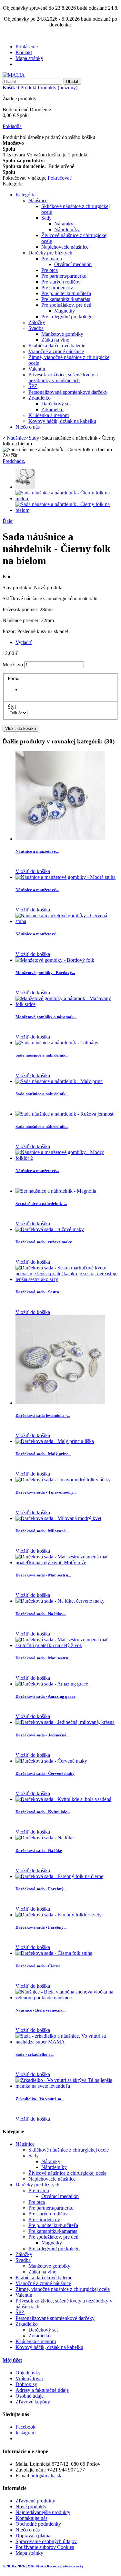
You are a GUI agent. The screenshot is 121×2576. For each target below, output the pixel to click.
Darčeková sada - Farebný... (41, 1889)
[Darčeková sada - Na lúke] (45, 1838)
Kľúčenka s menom (49, 415)
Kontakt (24, 52)
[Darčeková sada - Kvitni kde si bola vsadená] (63, 1799)
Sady (46, 218)
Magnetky (65, 311)
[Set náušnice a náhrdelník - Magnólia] (56, 1191)
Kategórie (25, 195)
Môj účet (12, 2360)
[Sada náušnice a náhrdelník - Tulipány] (57, 1043)
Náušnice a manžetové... (37, 851)
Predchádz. (14, 461)
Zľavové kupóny (33, 2402)
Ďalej (8, 521)
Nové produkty (31, 2506)
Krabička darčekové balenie (57, 346)
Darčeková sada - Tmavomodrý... (46, 1492)
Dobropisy (26, 2384)
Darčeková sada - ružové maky (44, 1242)
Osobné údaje (30, 2396)
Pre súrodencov (57, 288)
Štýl (12, 707)
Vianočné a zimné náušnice (56, 351)
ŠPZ (33, 386)
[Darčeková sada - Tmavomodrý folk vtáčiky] (63, 1480)
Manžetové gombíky (62, 334)
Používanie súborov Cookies (45, 2547)
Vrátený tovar (29, 2378)
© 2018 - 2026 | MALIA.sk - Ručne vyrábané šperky (43, 2566)
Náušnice (38, 200)
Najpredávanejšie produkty (43, 2512)
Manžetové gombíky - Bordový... (45, 973)
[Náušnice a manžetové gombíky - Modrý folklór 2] (67, 1158)
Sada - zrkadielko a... (35, 2054)
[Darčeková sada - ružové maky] (50, 1229)
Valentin (37, 369)
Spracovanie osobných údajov (46, 2541)
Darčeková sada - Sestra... (39, 1292)
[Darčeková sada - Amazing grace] (52, 1684)
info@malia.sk (46, 2476)
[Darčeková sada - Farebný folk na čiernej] (60, 1876)
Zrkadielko (40, 398)
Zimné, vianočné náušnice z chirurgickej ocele (63, 2289)
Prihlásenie (27, 47)
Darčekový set (56, 404)
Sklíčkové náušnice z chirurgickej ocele (69, 2150)
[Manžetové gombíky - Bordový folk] (55, 960)
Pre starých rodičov (61, 282)
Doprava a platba (33, 2536)
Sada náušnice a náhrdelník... (42, 1055)
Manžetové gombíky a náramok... (46, 1017)
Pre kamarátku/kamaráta (66, 299)
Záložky (37, 322)
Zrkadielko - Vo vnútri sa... (40, 2099)
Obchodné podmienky (38, 2524)
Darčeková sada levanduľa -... (43, 1415)
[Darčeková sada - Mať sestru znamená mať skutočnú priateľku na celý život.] (67, 1645)
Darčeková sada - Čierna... (40, 1966)
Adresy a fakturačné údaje (42, 2390)
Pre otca (50, 270)
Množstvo (13, 665)
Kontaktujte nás (31, 2518)
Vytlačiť (24, 642)
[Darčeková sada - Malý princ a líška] (55, 1441)
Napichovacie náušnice (65, 247)
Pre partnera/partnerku (64, 276)
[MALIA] (14, 75)
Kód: (8, 577)
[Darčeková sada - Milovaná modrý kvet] (58, 1518)
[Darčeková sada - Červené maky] (51, 1761)
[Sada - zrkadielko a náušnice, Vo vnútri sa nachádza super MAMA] (67, 2042)
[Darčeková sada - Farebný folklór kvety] (59, 1915)
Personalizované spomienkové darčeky (68, 392)
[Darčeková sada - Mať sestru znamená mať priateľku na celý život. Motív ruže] (67, 1562)
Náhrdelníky (67, 229)
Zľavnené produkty (35, 2501)
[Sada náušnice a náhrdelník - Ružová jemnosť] (65, 1114)
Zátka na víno (55, 340)
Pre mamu (52, 259)
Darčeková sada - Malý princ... (43, 1454)
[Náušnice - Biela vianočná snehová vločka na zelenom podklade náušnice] (67, 1998)
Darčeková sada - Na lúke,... (41, 1614)
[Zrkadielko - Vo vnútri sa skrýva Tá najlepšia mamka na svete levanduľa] (67, 2086)
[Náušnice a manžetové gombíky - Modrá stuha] (66, 877)
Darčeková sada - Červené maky (45, 1773)
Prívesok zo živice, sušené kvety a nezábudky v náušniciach (63, 378)
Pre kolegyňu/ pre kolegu (67, 317)
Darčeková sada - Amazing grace (45, 1696)
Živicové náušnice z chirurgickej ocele (67, 2173)
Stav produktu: (18, 587)
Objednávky (28, 2373)
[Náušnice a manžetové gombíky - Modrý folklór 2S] (60, 839)
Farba (14, 678)
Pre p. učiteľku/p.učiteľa (66, 293)
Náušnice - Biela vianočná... (40, 2010)
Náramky (64, 224)
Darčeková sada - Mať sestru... (43, 1575)
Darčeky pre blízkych (50, 253)
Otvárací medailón (73, 264)
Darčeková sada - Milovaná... (42, 1531)
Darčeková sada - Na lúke (39, 1850)
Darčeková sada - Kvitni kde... (43, 1812)
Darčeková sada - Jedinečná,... (43, 1735)
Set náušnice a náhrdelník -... (41, 1203)
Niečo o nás (28, 427)
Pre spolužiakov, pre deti (66, 305)
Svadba (36, 328)
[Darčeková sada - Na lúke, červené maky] (60, 1601)
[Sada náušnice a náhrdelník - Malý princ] (59, 1081)
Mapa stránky (29, 58)
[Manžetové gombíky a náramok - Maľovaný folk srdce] (67, 1004)
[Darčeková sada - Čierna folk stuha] (54, 1953)
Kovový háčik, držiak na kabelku (62, 421)
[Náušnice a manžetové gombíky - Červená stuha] (67, 921)
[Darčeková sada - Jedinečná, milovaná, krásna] (65, 1722)
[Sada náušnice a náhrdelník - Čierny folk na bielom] (25, 487)
